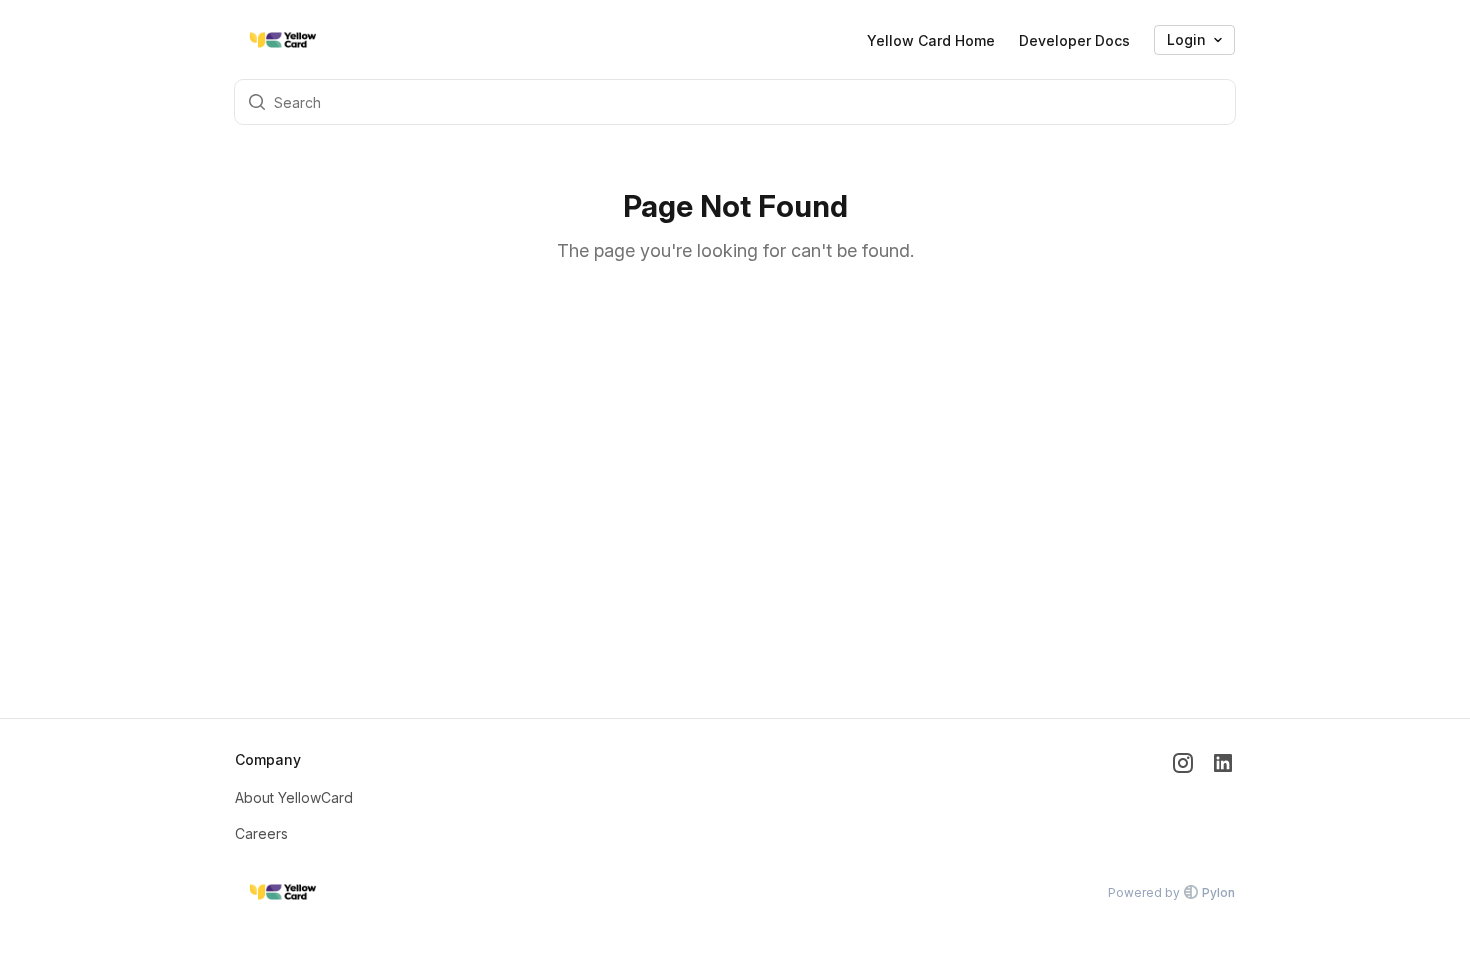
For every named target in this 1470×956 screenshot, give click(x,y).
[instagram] (1183, 797)
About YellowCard (294, 797)
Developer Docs (1074, 40)
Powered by (1171, 892)
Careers (261, 833)
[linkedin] (1223, 797)
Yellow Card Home (931, 40)
